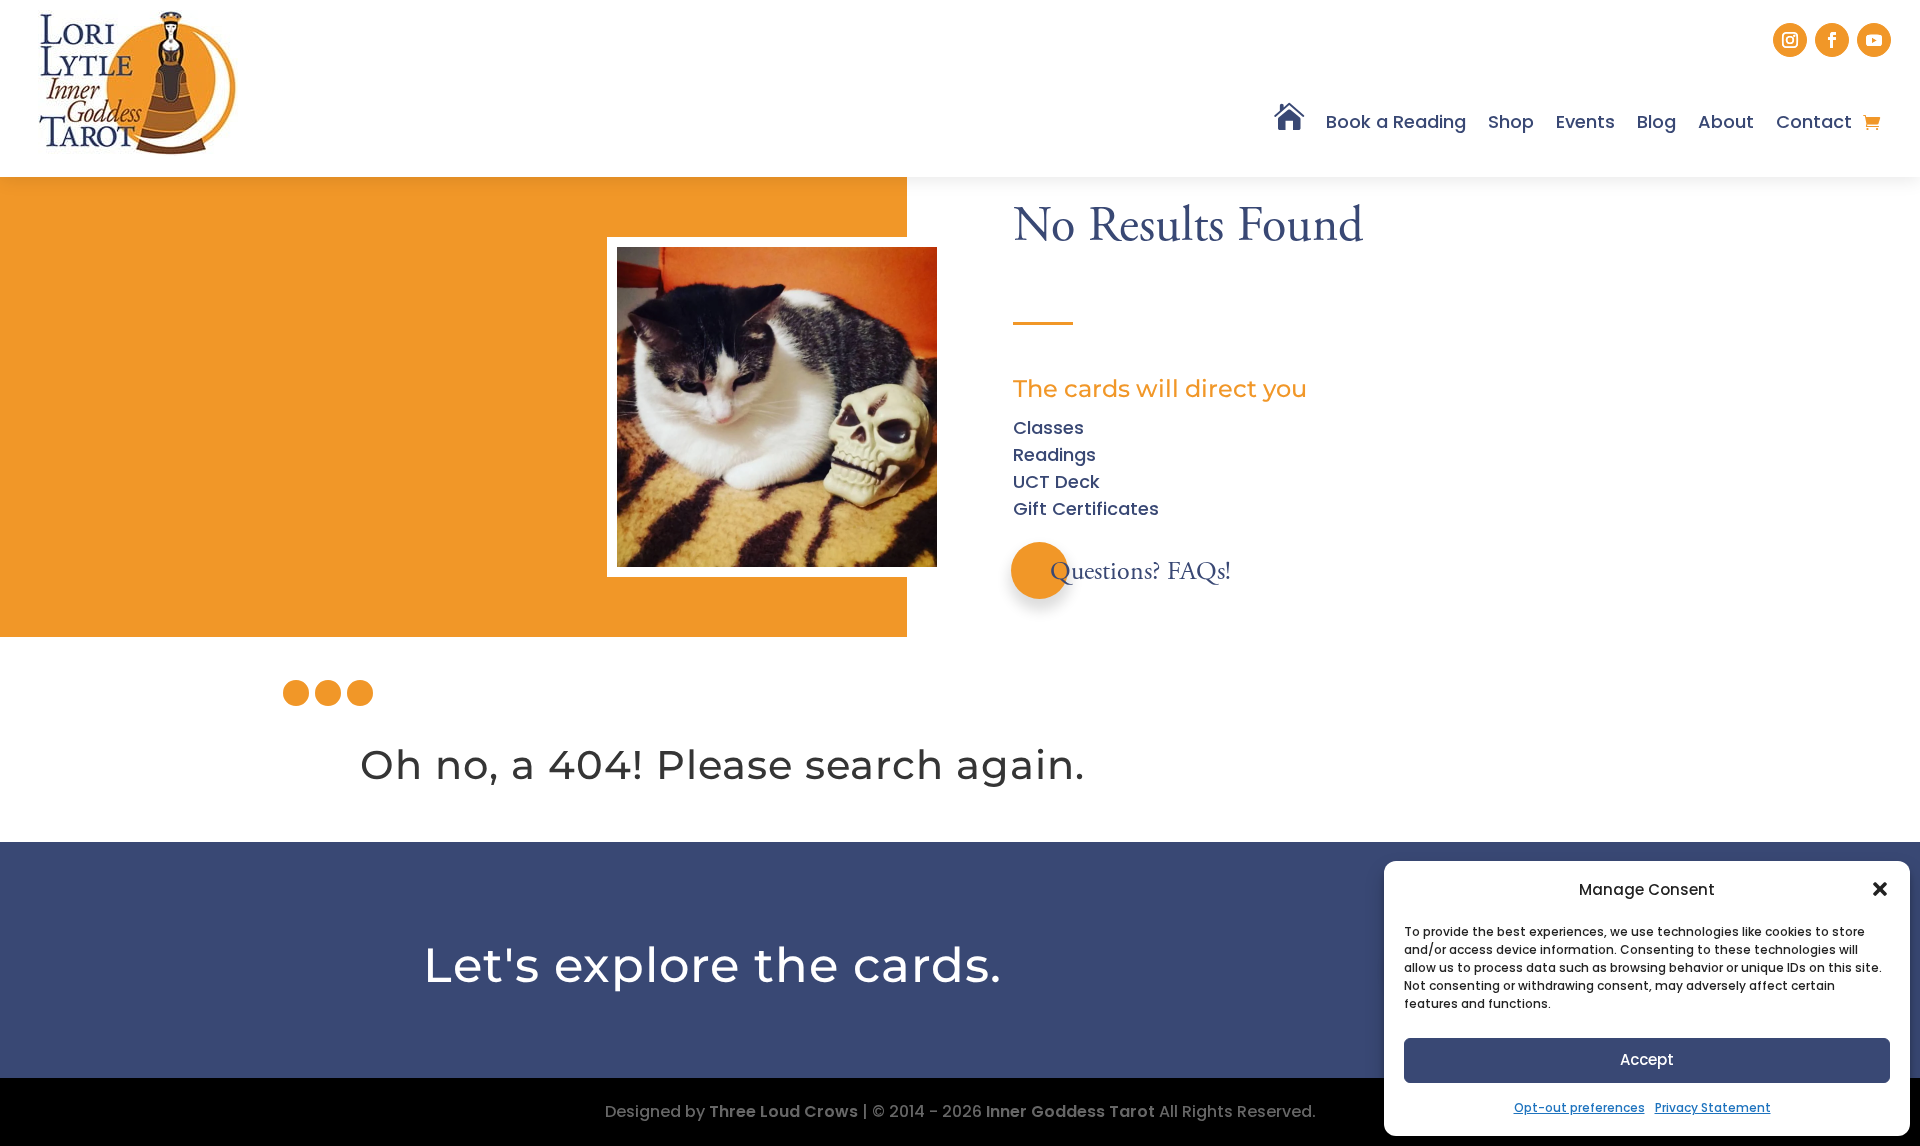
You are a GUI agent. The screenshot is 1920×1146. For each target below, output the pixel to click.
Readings (1054, 454)
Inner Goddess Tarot (1070, 1111)
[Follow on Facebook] (1832, 40)
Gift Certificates (1086, 508)
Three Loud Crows (783, 1111)
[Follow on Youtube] (1874, 40)
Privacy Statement (1713, 1107)
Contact (1814, 121)
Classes (1048, 427)
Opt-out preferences (1579, 1107)
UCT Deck (1056, 481)
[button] (1880, 889)
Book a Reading (1396, 121)
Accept (1647, 1059)
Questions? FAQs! (1140, 573)
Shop (1511, 121)
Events (1585, 121)
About (1726, 121)
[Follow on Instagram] (1790, 40)
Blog (1656, 121)
